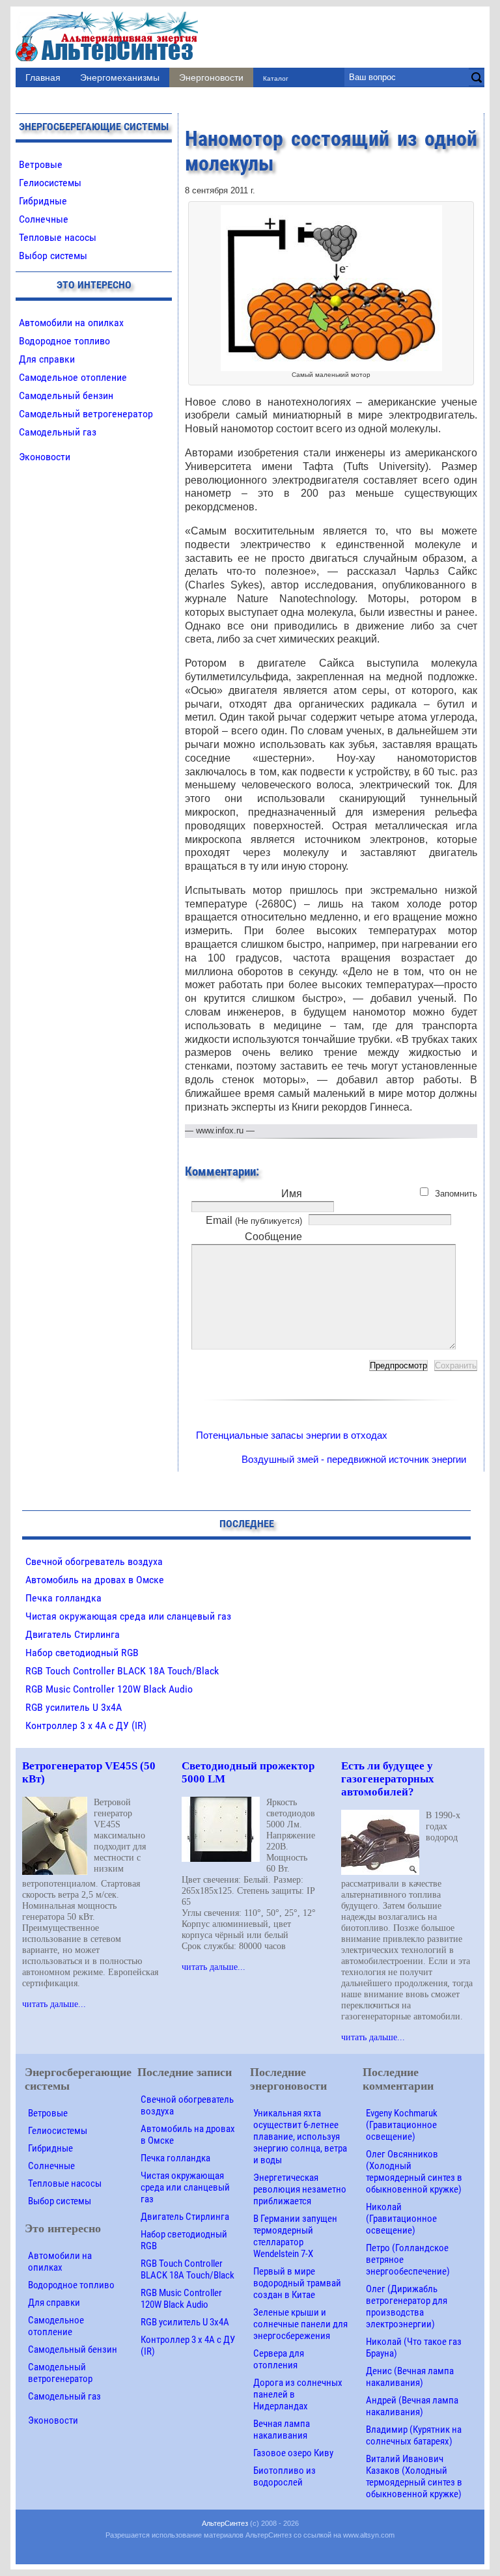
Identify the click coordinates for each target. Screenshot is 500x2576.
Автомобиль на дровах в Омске (95, 1580)
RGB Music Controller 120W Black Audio (109, 1689)
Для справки (47, 359)
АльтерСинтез (225, 2523)
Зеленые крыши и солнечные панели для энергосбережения (300, 2324)
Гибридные (43, 201)
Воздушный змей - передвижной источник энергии (354, 1459)
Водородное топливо (64, 341)
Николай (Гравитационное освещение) (401, 2219)
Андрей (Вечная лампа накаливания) (412, 2406)
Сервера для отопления (279, 2359)
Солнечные (44, 219)
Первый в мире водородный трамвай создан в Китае (297, 2283)
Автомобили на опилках (71, 323)
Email (254, 1220)
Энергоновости (211, 77)
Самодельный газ (58, 432)
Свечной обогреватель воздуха (94, 1561)
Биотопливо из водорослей (285, 2476)
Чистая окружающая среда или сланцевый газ (128, 1616)
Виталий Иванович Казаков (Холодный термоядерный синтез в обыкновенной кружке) (414, 2476)
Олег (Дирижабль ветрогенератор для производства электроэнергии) (407, 2306)
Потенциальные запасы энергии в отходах (292, 1435)
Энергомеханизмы (120, 77)
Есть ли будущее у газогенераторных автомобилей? (388, 1779)
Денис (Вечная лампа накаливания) (410, 2377)
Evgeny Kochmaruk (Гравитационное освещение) (402, 2125)
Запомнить (456, 1194)
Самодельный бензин (66, 395)
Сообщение (273, 1237)
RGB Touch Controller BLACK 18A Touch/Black (122, 1671)
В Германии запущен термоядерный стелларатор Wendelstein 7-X (295, 2236)
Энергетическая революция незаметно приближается (300, 2189)
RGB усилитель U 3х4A (74, 1707)
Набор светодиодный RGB (82, 1653)
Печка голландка (63, 1598)
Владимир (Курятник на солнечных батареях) (414, 2435)
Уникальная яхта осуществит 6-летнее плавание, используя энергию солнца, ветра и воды (300, 2137)
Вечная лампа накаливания (282, 2430)
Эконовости (45, 457)
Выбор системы (53, 256)
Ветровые (41, 164)
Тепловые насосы (58, 237)
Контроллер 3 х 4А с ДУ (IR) (86, 1725)
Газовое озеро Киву (293, 2453)
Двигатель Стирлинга (73, 1634)
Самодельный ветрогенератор (86, 414)
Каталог (276, 78)
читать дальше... (54, 2004)
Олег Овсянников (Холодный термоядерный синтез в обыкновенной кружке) (414, 2172)
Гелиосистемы (50, 183)
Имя (292, 1194)
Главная (43, 77)
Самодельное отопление (73, 377)
